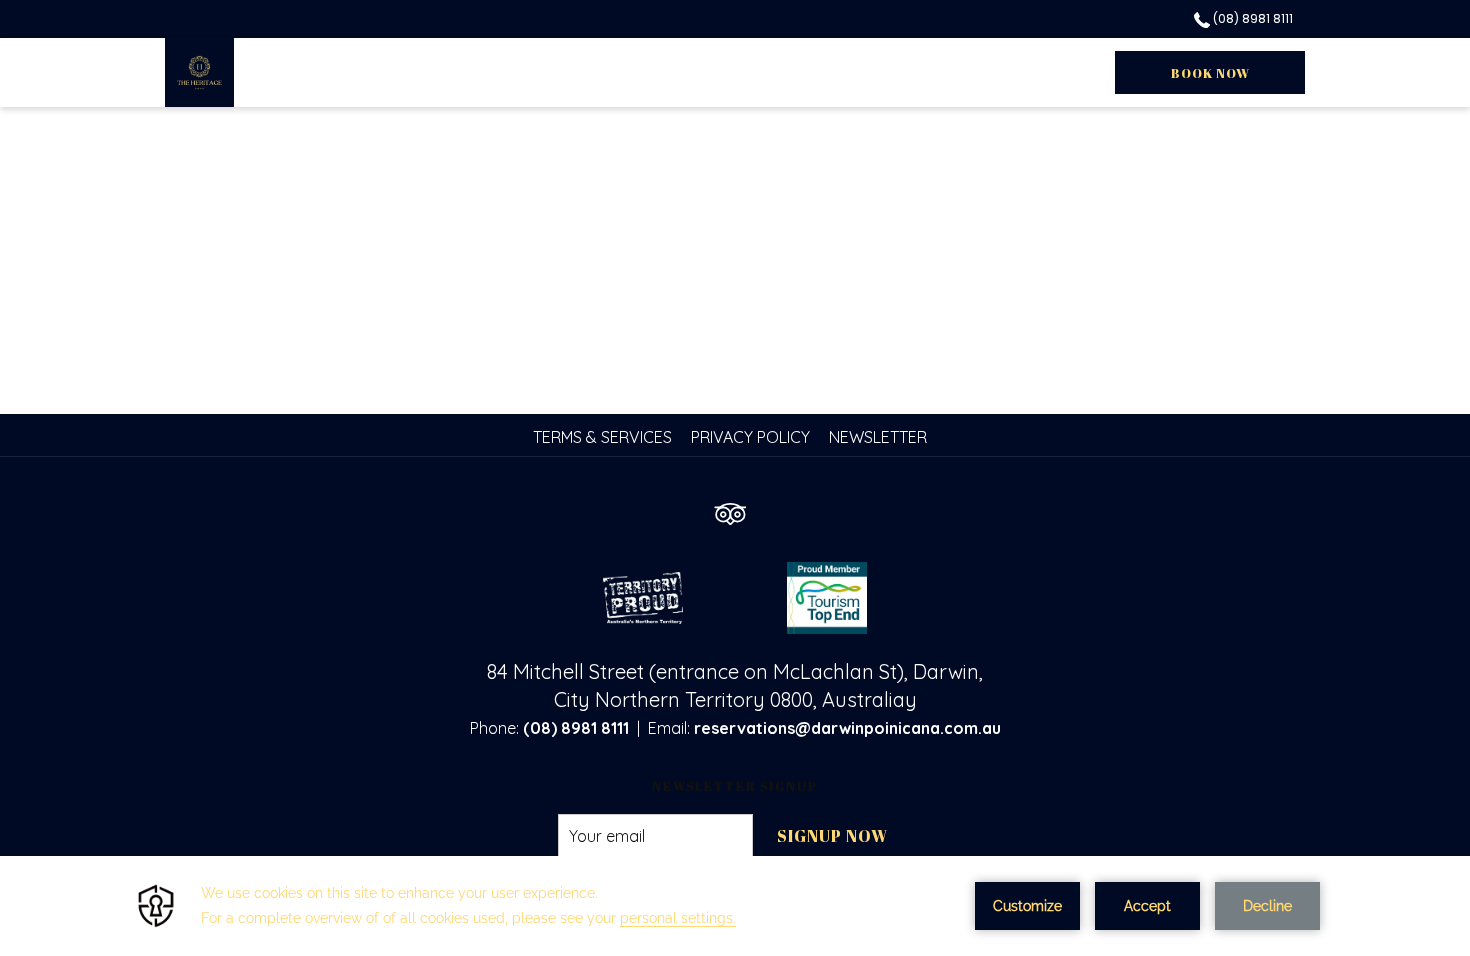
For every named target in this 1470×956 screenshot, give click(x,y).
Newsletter (878, 437)
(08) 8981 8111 (1251, 18)
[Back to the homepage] (199, 72)
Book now (1210, 73)
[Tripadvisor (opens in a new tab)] (730, 505)
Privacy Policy (750, 437)
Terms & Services (602, 437)
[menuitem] (605, 437)
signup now (832, 836)
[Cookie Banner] (735, 906)
